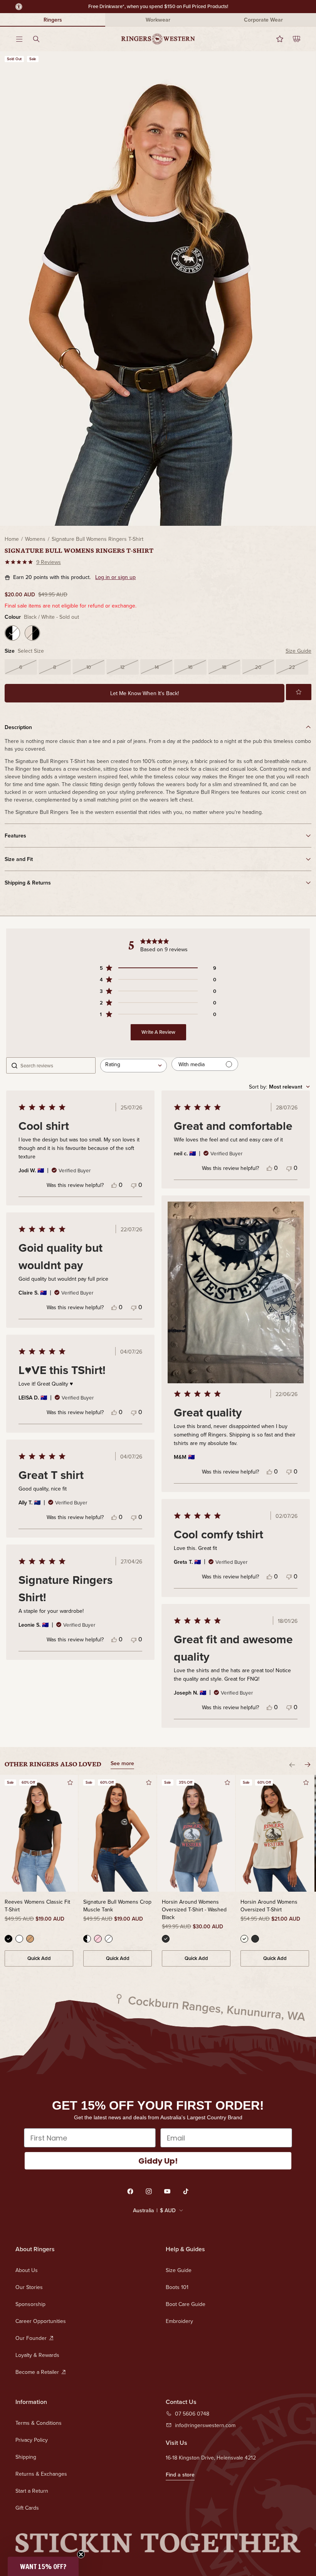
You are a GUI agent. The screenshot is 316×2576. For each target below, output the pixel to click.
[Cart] (292, 39)
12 (123, 667)
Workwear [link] (158, 20)
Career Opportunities (41, 2321)
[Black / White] (12, 633)
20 (258, 667)
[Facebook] (130, 2191)
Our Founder (31, 2338)
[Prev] (292, 1765)
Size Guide (298, 651)
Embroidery (179, 2321)
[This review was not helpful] (134, 1185)
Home (12, 539)
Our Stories (29, 2287)
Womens (35, 539)
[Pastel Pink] (98, 1939)
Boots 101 (177, 2287)
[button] (299, 692)
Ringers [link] (53, 20)
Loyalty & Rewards (37, 2355)
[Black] (8, 1939)
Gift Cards (27, 2508)
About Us (27, 2270)
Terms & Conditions (39, 2423)
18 (224, 667)
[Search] (41, 39)
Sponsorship (30, 2304)
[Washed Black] (166, 1939)
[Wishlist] (275, 39)
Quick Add (39, 1958)
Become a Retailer (37, 2372)
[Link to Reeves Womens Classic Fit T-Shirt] (39, 1833)
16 (190, 667)
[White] (19, 1939)
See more (122, 1764)
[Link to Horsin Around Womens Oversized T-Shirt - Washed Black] (196, 1833)
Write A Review (158, 1032)
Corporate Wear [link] (263, 20)
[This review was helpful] (114, 1185)
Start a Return (32, 2491)
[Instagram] (149, 2191)
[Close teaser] (81, 2554)
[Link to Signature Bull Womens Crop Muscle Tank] (118, 1833)
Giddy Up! (158, 2161)
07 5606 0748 (192, 2414)
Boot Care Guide (186, 2304)
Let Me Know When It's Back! (145, 693)
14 (157, 667)
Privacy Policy (32, 2440)
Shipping (26, 2457)
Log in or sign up (115, 577)
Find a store (180, 2475)
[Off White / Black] (32, 633)
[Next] (308, 1765)
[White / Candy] (109, 1939)
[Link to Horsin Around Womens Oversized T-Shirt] (275, 1833)
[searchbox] (55, 1065)
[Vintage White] (244, 1939)
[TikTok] (186, 2191)
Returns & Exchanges (41, 2474)
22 (292, 667)
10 (89, 667)
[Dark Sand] (30, 1939)
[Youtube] (167, 2191)
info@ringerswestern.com (205, 2425)
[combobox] (134, 1065)
